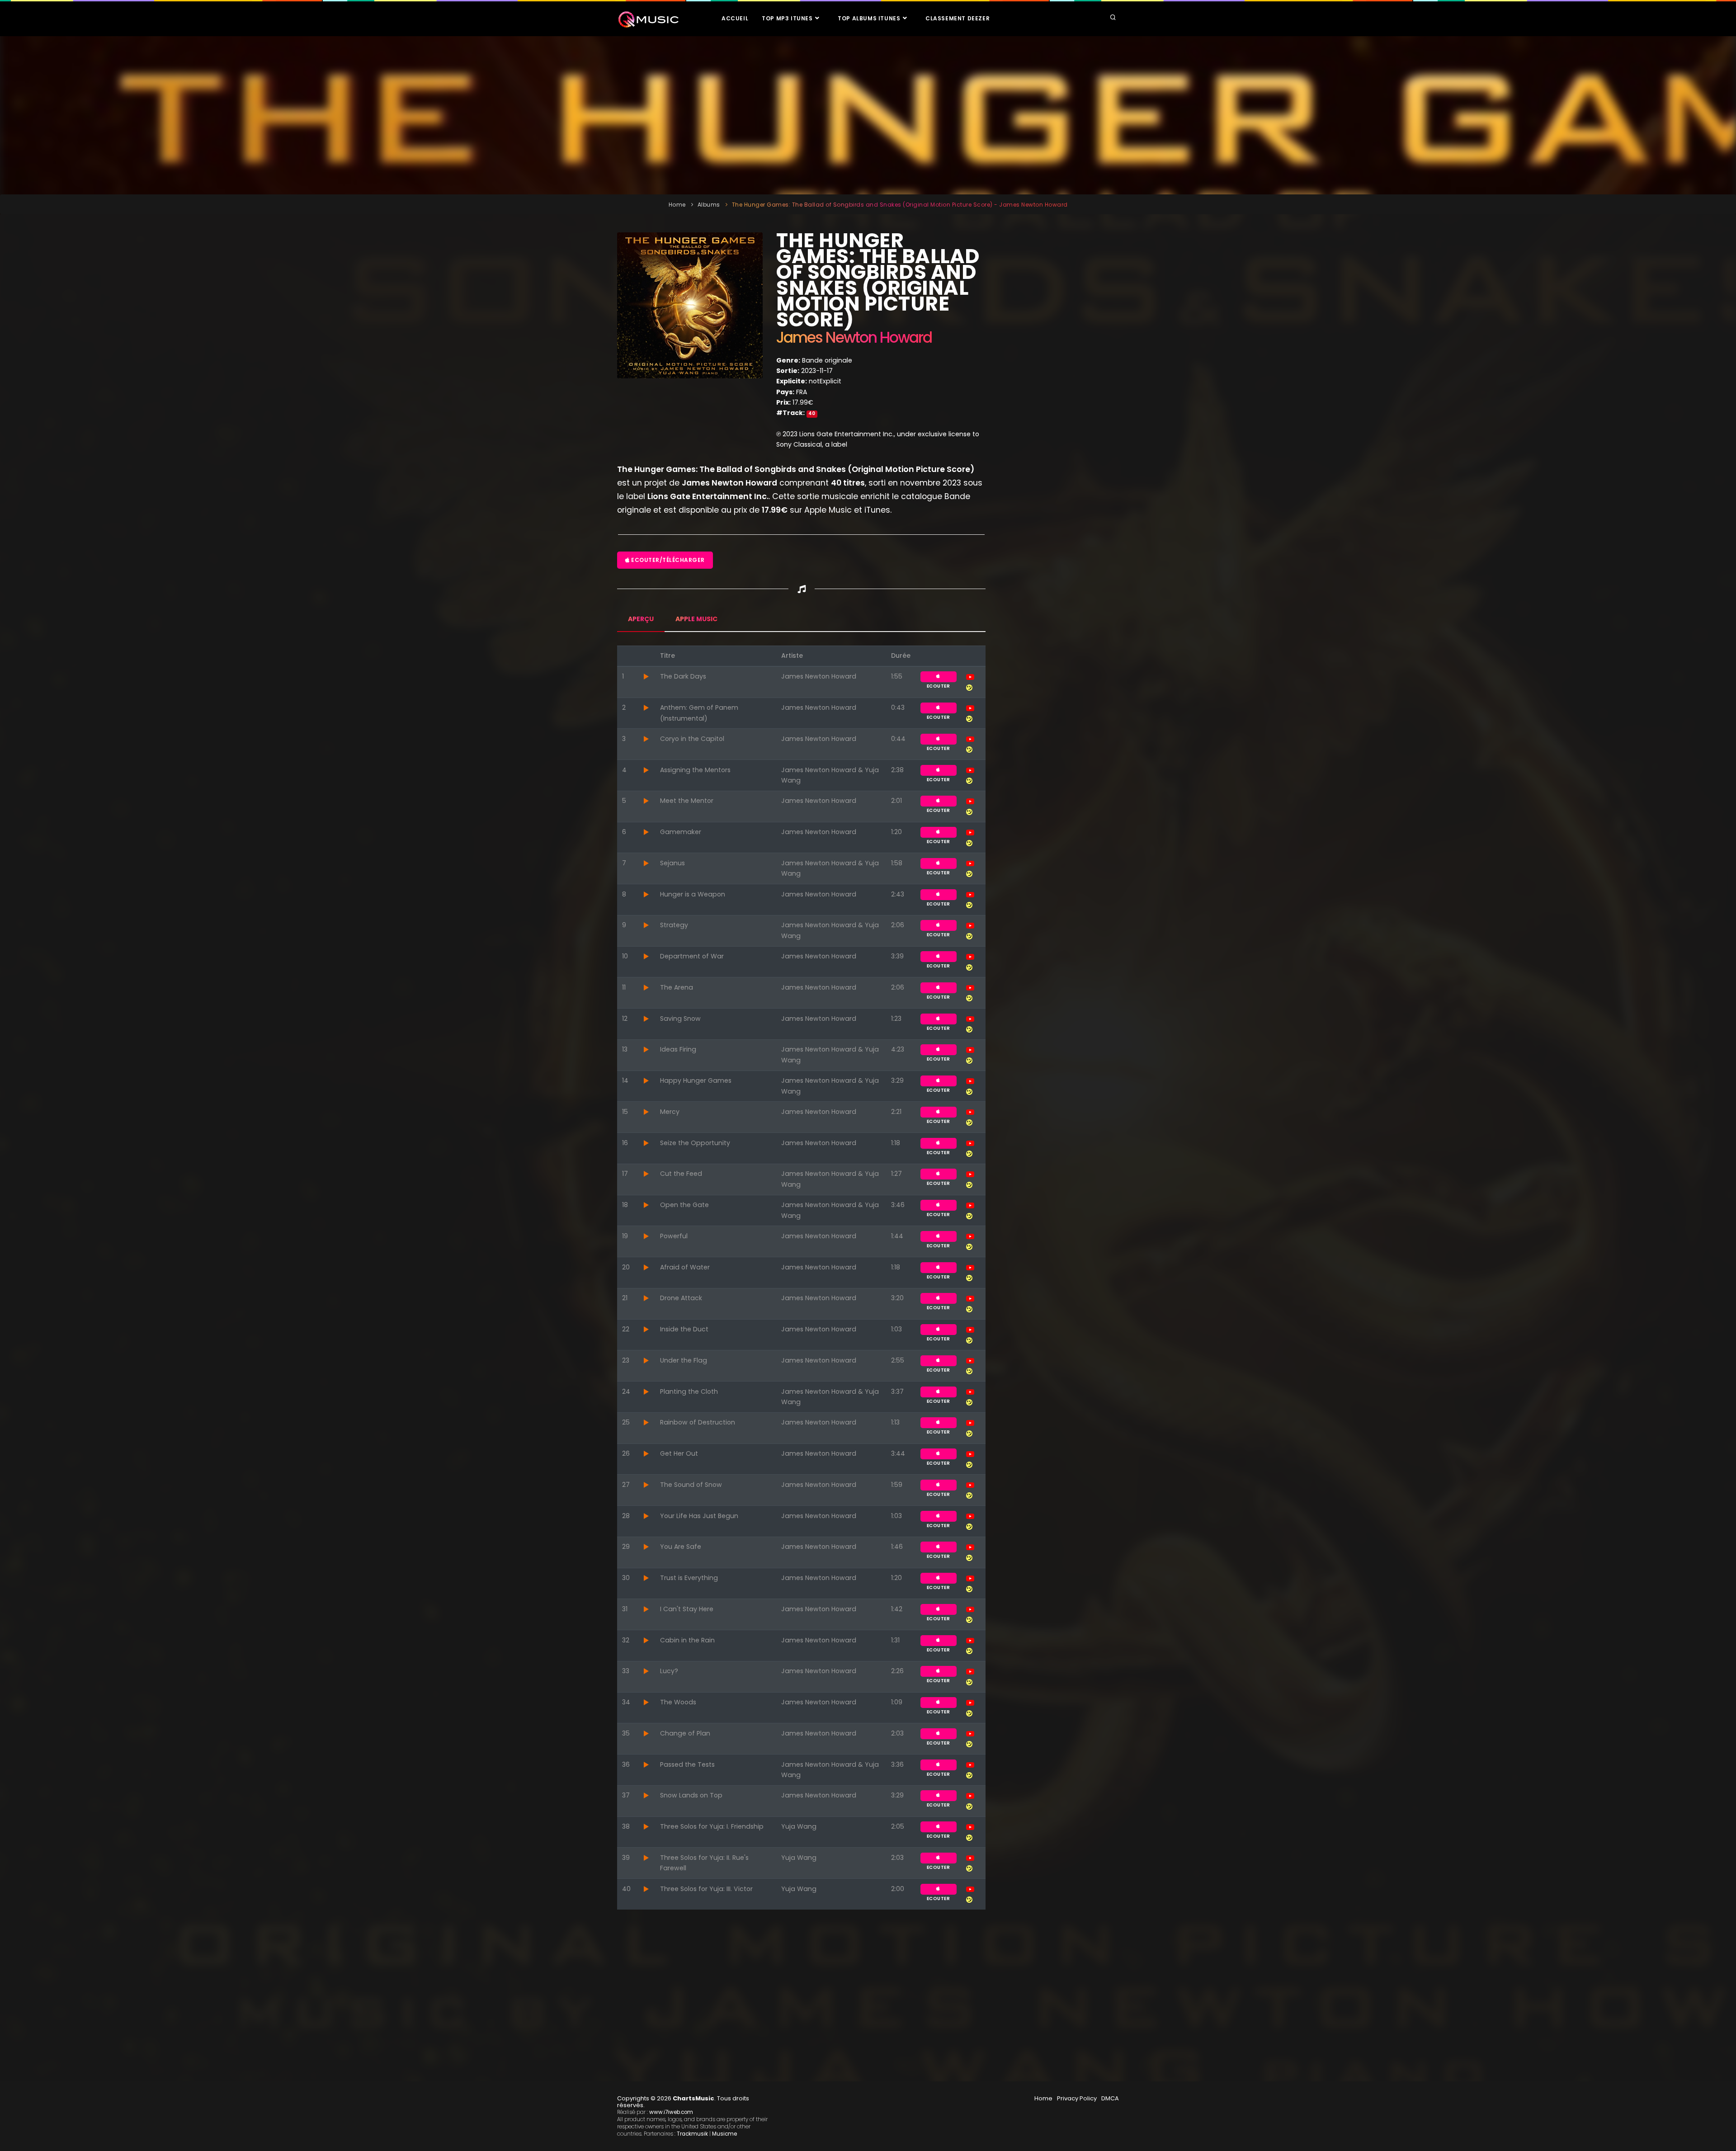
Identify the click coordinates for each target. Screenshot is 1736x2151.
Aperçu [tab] (641, 619)
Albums (709, 205)
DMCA (1110, 2098)
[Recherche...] (1113, 18)
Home (677, 205)
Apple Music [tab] (696, 619)
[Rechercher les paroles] (969, 687)
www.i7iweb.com (671, 2112)
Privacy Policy (1077, 2098)
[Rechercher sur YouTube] (970, 676)
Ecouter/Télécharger (667, 560)
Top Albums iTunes (870, 18)
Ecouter (939, 677)
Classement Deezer (958, 18)
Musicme (724, 2134)
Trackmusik (692, 2134)
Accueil (735, 18)
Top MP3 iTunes (788, 18)
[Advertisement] (868, 115)
